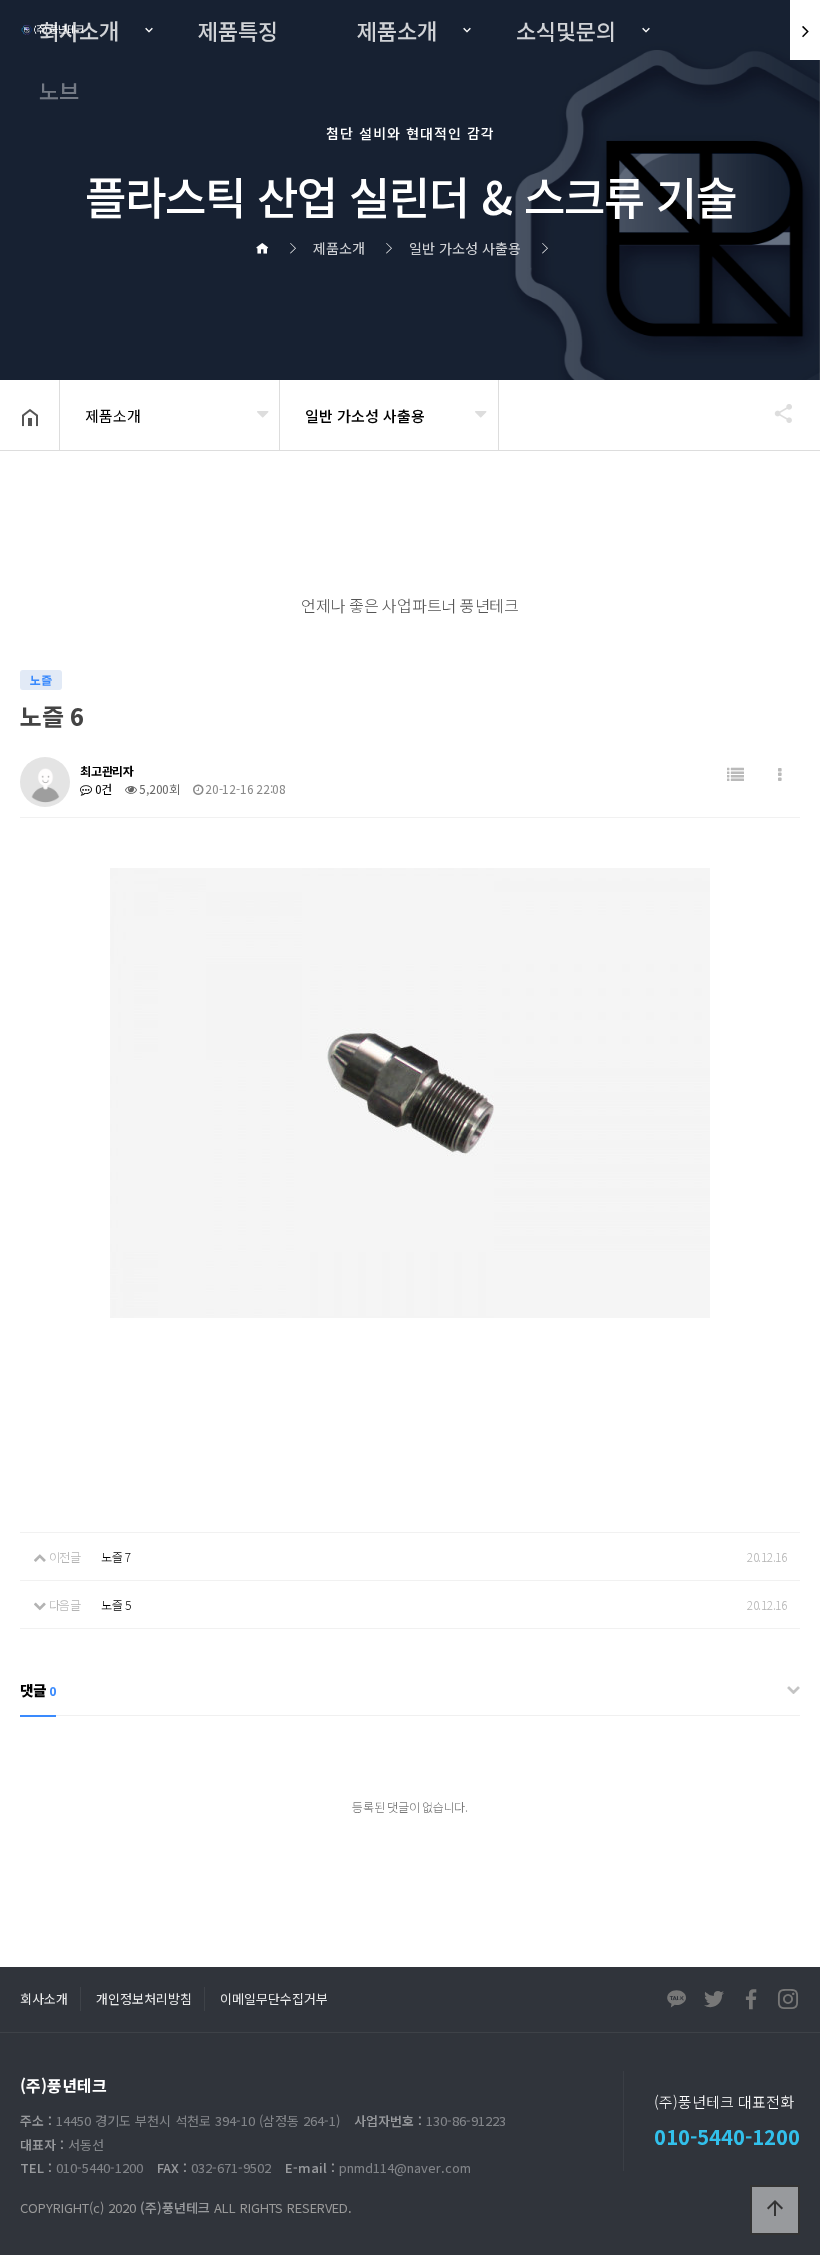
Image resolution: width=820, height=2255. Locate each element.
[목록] (735, 774)
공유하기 (774, 413)
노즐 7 (116, 1556)
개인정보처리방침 (144, 1998)
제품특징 (238, 30)
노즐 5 (116, 1604)
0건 (102, 788)
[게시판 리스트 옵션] (780, 774)
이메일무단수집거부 (274, 1998)
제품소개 (397, 30)
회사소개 (79, 30)
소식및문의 (566, 30)
